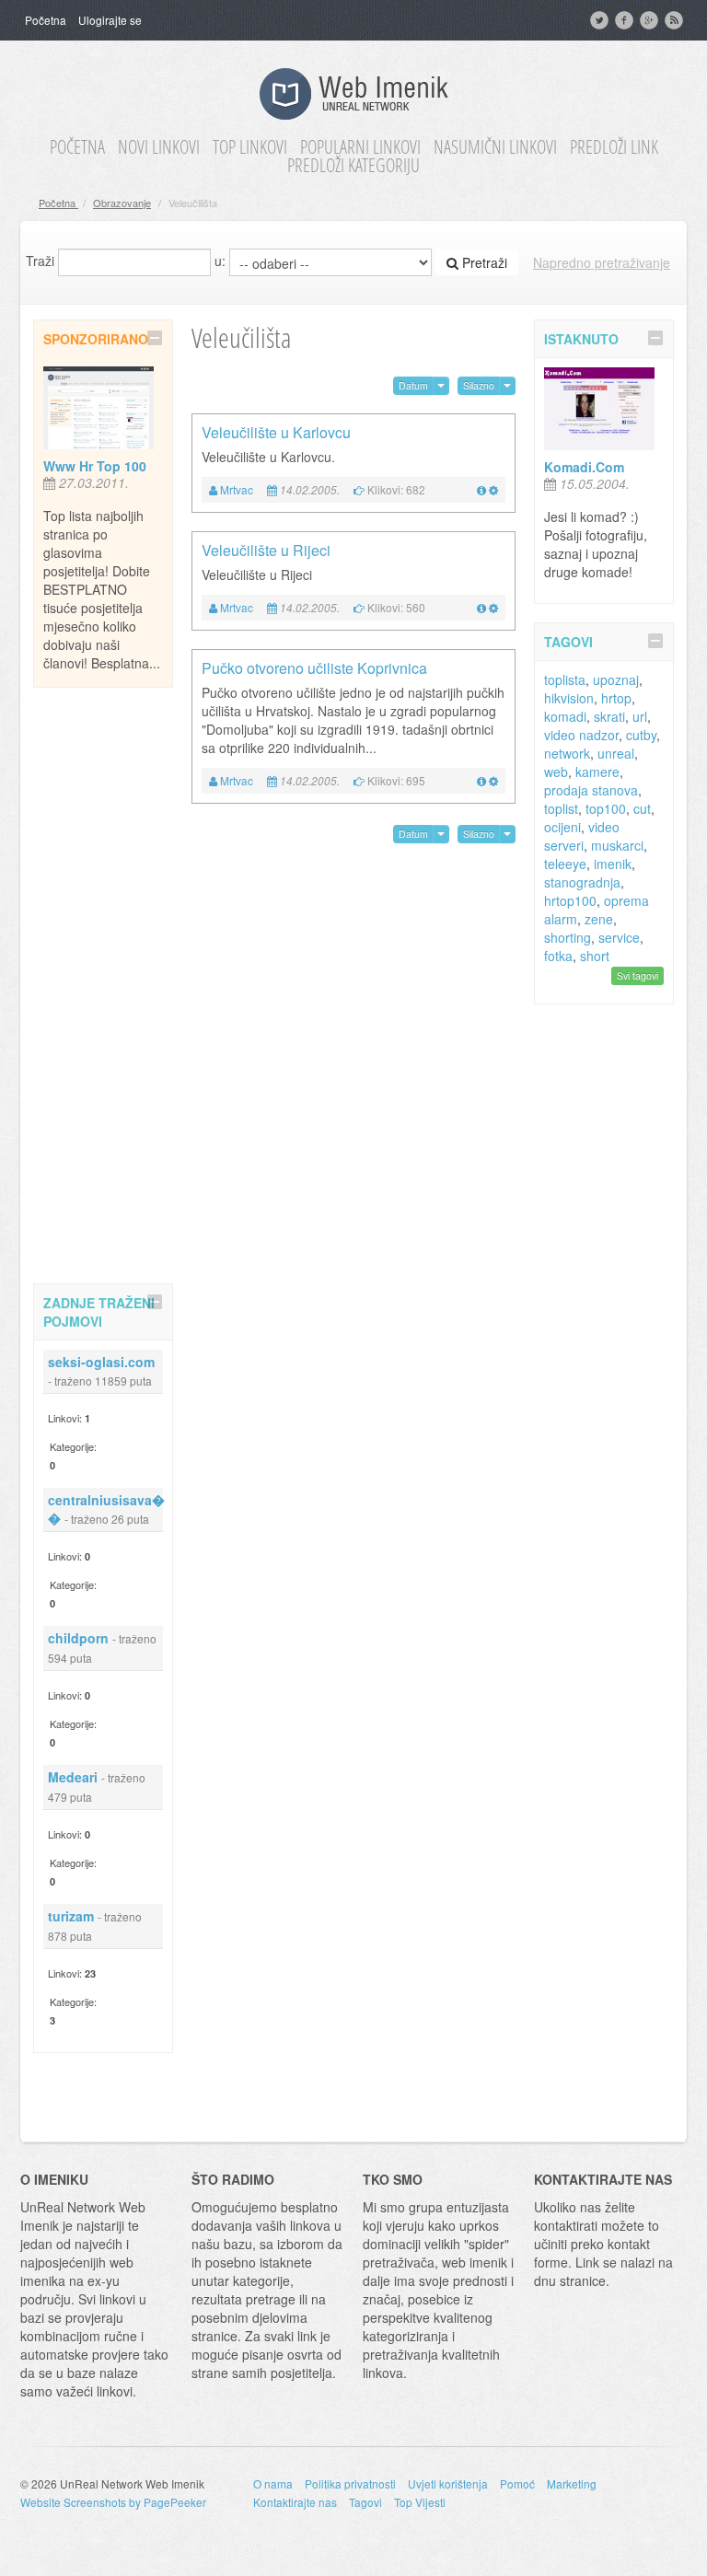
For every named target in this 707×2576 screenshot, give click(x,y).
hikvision (569, 698)
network (567, 753)
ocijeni (562, 827)
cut (642, 808)
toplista (565, 679)
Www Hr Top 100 (95, 466)
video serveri (582, 836)
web (556, 772)
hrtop (616, 698)
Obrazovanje (122, 203)
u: (220, 261)
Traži (40, 261)
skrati (609, 716)
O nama (273, 2483)
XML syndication (676, 20)
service (619, 937)
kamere (597, 772)
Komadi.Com (584, 467)
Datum (413, 385)
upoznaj (616, 679)
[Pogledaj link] (481, 489)
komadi (565, 716)
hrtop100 (570, 900)
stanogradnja (582, 882)
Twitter (601, 20)
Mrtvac (237, 489)
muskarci (617, 845)
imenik (613, 864)
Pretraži (483, 262)
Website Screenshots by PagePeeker (113, 2502)
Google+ (651, 20)
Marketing (572, 2483)
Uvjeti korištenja (448, 2483)
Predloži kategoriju (353, 166)
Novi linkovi (159, 147)
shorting (568, 937)
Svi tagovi (637, 975)
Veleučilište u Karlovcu (276, 432)
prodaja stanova (591, 790)
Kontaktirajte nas (295, 2502)
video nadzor (581, 735)
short (595, 956)
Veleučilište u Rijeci (266, 550)
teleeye (565, 864)
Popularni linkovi (360, 147)
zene (599, 919)
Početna (46, 20)
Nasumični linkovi (495, 147)
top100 (606, 808)
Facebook (626, 20)
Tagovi (365, 2502)
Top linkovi (250, 147)
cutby (641, 735)
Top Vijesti (420, 2502)
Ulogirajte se (110, 20)
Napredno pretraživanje (602, 262)
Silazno (479, 385)
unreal (616, 753)
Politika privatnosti (350, 2483)
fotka (558, 956)
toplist (561, 808)
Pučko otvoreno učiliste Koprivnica (314, 668)
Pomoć (517, 2483)
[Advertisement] (107, 982)
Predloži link (614, 147)
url (640, 716)
